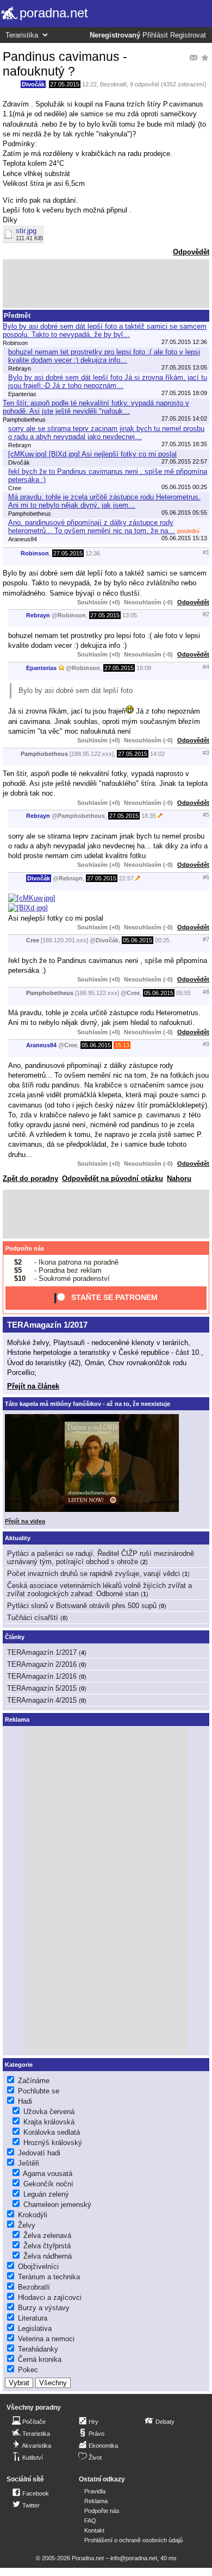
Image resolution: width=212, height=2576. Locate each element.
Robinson (35, 553)
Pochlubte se (39, 2091)
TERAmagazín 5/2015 (42, 1688)
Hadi (25, 2101)
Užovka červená (49, 2112)
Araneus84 (41, 1045)
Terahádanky (38, 2349)
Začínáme (34, 2081)
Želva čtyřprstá (47, 2246)
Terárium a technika (49, 2277)
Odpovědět (191, 252)
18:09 (144, 668)
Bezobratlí (113, 84)
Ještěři (29, 2163)
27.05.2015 (65, 84)
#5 (206, 815)
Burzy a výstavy (44, 2308)
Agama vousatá (48, 2174)
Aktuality (18, 1538)
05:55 (183, 993)
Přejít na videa (25, 1521)
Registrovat (188, 35)
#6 (206, 877)
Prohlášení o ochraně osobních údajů (133, 2540)
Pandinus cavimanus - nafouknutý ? (65, 64)
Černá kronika (40, 2359)
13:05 (130, 615)
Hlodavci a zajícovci (50, 2297)
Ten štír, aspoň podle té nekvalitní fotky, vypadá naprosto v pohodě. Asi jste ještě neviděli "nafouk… (96, 407)
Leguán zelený (46, 2194)
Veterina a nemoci (46, 2339)
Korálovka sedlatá (52, 2132)
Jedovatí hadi (39, 2153)
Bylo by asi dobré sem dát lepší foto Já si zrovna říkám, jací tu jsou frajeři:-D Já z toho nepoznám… (108, 382)
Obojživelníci (38, 2266)
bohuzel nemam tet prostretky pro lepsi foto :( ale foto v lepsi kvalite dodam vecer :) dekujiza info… (104, 356)
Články (15, 1637)
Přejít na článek (33, 1386)
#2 (206, 614)
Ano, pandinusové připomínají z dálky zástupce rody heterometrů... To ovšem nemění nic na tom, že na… (92, 527)
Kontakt (94, 2530)
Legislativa (35, 2328)
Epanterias (41, 668)
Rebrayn (38, 615)
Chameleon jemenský (57, 2205)
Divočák (33, 84)
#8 (206, 992)
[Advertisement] (106, 284)
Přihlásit (155, 35)
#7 (206, 939)
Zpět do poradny (30, 1178)
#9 (206, 1044)
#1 (206, 552)
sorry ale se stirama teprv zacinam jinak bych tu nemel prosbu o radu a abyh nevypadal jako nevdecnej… (106, 433)
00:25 (162, 940)
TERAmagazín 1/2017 (47, 1325)
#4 (206, 667)
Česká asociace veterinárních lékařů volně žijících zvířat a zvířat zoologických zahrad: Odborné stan (99, 1590)
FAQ (90, 2521)
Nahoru (179, 1178)
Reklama (96, 2501)
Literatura (33, 2318)
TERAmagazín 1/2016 (42, 1676)
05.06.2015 (138, 940)
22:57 (126, 878)
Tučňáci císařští (33, 1618)
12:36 (93, 553)
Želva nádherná (48, 2256)
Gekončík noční (48, 2184)
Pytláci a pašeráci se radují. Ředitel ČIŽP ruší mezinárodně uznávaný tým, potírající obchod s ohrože (101, 1558)
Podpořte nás (25, 1248)
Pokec (28, 2370)
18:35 (149, 816)
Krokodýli (33, 2215)
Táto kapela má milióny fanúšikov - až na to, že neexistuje (88, 1404)
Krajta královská (49, 2122)
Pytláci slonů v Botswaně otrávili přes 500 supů (82, 1606)
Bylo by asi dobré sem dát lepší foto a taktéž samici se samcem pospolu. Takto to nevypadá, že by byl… (105, 330)
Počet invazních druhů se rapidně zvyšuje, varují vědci (93, 1574)
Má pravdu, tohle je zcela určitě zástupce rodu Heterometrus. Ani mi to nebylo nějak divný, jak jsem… (104, 501)
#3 (206, 753)
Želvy (27, 2225)
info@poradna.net (134, 2558)
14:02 (157, 754)
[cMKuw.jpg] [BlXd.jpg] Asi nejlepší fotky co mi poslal (92, 454)
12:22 (89, 84)
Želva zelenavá (47, 2236)
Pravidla (95, 2491)
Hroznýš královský (53, 2143)
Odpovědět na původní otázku (113, 1178)
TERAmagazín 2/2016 (42, 1664)
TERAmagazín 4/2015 (42, 1700)
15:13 (122, 1045)
